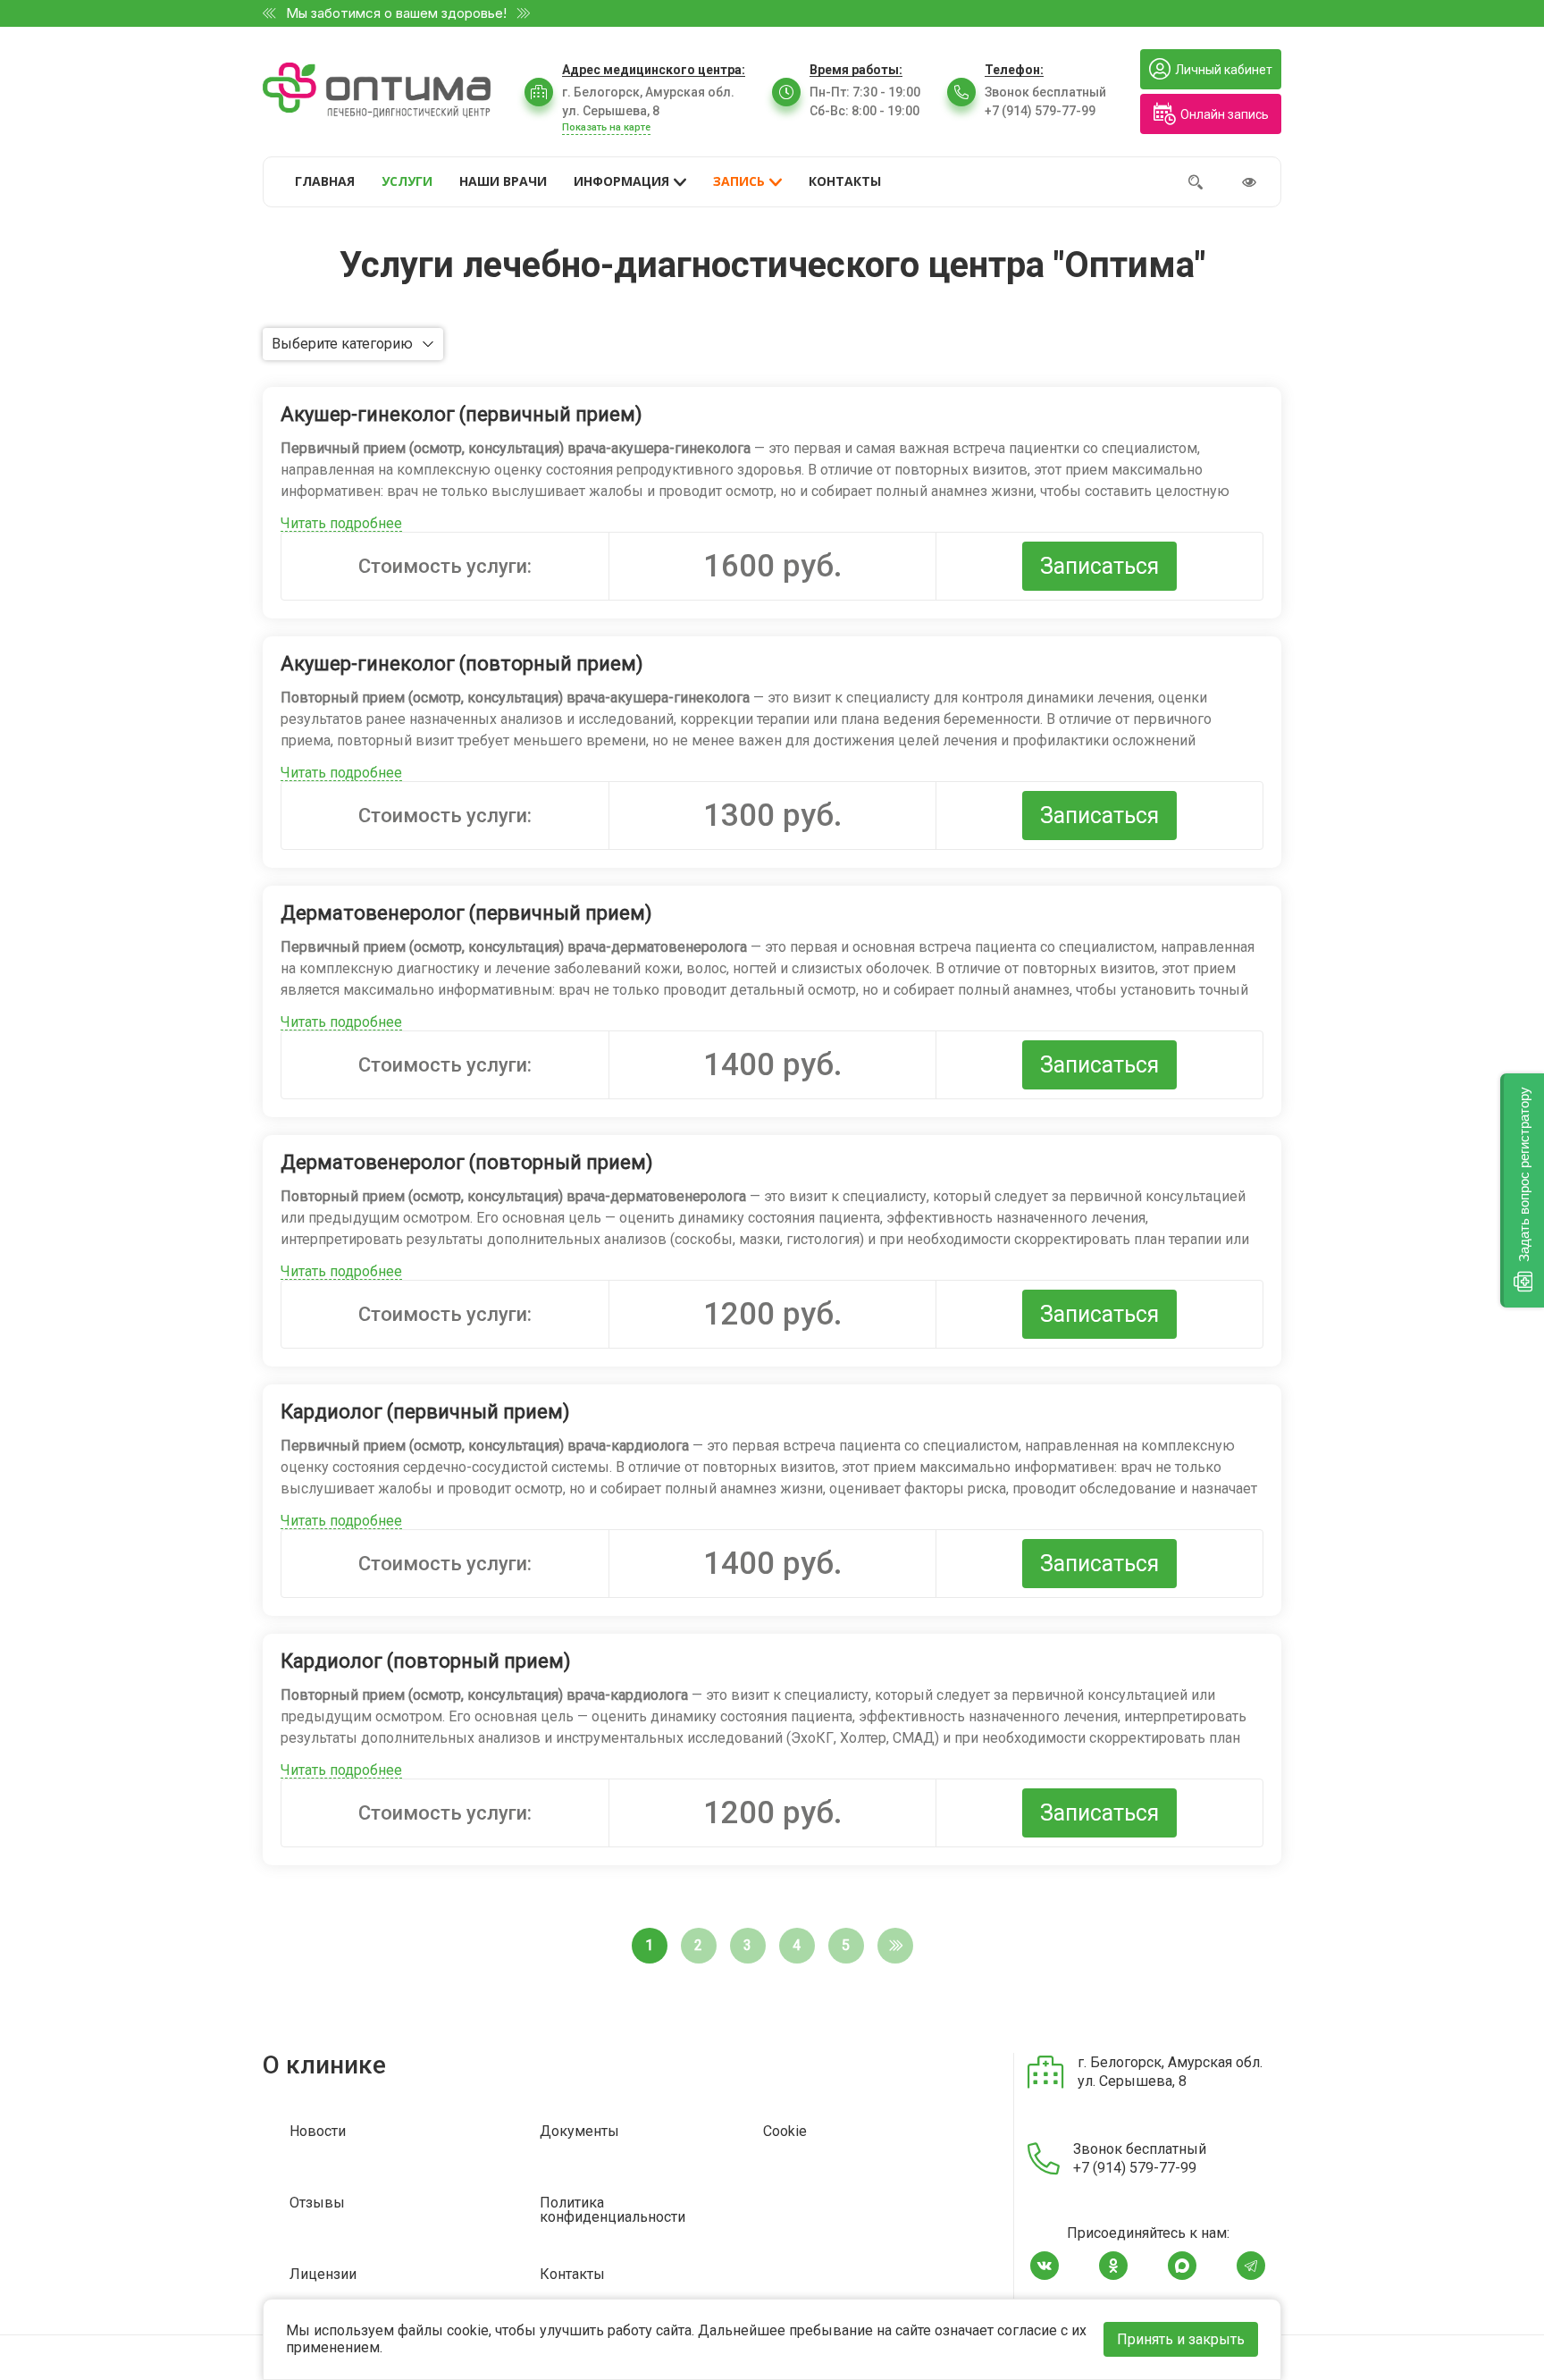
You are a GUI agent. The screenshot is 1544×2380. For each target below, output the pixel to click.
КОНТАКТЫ (845, 181)
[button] (1522, 1190)
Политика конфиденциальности (613, 2211)
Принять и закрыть (1181, 2339)
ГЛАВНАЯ (325, 181)
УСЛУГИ (407, 181)
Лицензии (323, 2275)
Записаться (1099, 566)
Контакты (572, 2275)
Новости (318, 2132)
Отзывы (317, 2203)
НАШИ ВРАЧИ (503, 181)
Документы (579, 2132)
